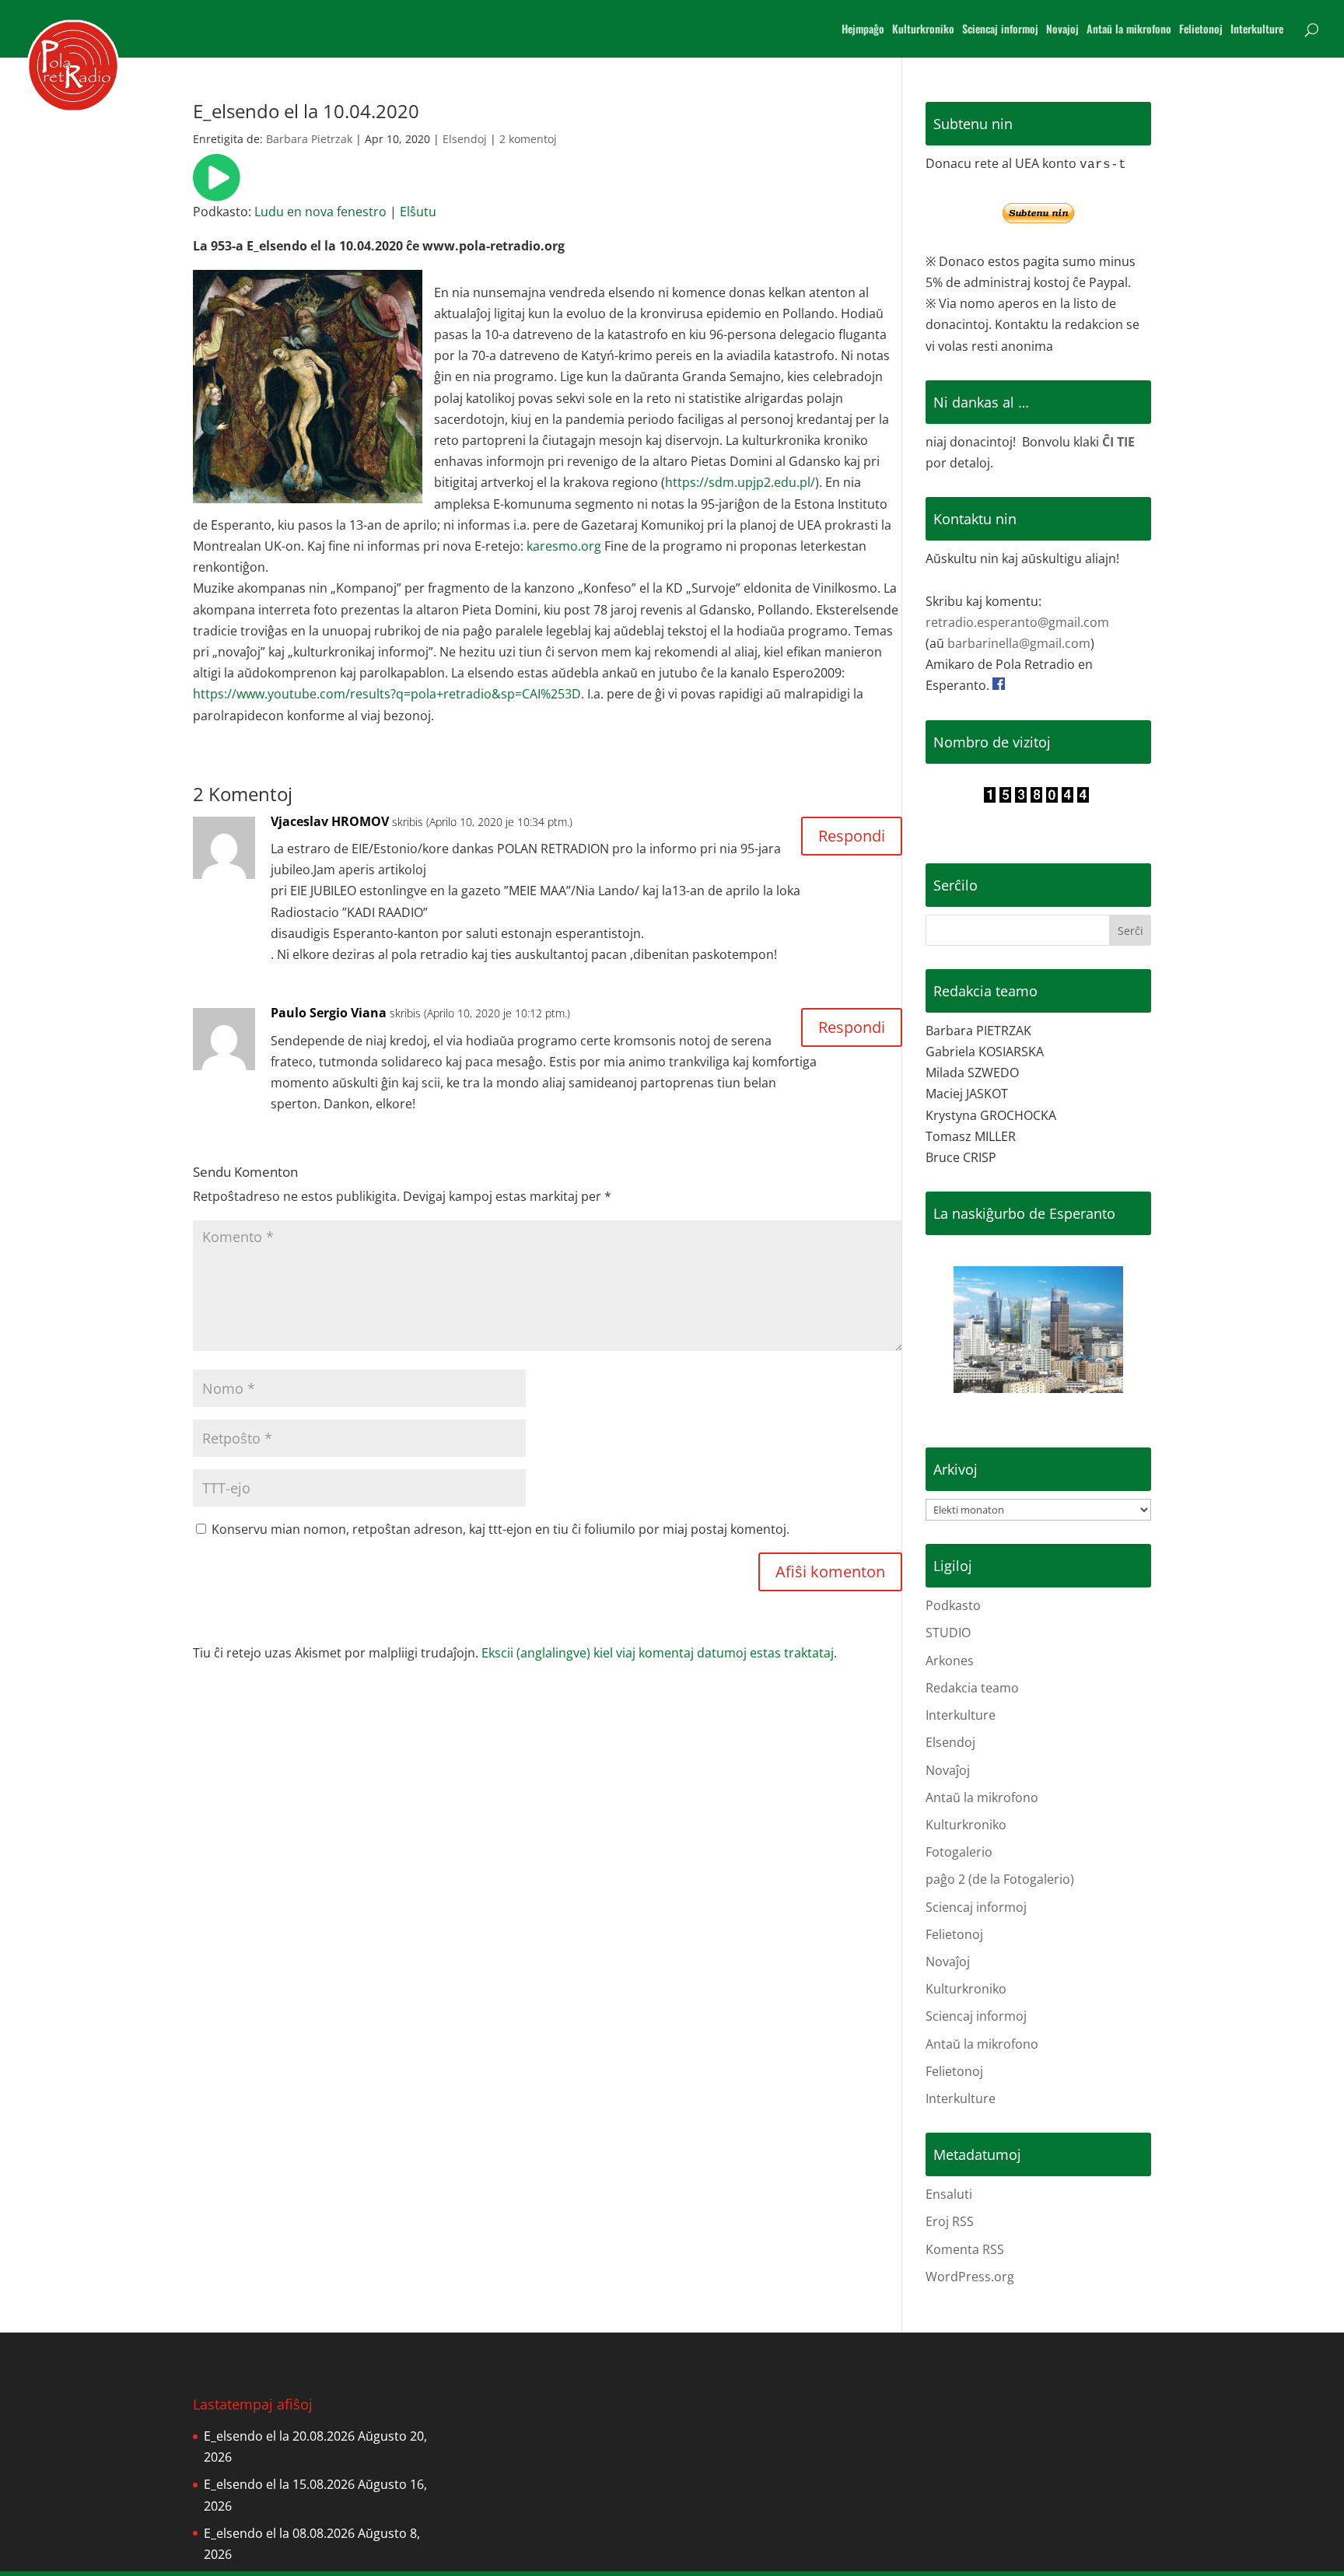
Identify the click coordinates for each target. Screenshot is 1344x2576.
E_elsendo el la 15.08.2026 (279, 2484)
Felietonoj (1201, 30)
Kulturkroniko (923, 30)
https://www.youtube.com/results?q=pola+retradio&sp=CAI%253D (387, 694)
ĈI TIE (1118, 442)
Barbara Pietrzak (309, 139)
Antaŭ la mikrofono (1129, 30)
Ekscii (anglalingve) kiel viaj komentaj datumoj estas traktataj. (659, 1653)
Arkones (950, 1661)
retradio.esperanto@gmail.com (1017, 622)
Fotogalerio (959, 1852)
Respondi (852, 836)
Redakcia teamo (972, 1688)
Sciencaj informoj (1000, 30)
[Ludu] (217, 191)
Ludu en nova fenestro (320, 212)
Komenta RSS (965, 2249)
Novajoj (1062, 30)
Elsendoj (465, 139)
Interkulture (1257, 30)
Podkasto (953, 1605)
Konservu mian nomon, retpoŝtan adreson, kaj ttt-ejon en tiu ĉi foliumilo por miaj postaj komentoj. (500, 1529)
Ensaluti (949, 2194)
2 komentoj (528, 139)
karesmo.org (564, 546)
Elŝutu (418, 212)
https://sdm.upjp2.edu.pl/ (740, 482)
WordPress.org (970, 2277)
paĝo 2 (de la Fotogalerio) (1000, 1879)
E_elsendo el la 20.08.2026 (279, 2436)
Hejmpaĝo (863, 30)
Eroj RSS (950, 2221)
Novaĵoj (948, 1770)
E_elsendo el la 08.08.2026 (279, 2533)
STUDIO (948, 1633)
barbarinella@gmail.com (1019, 643)
